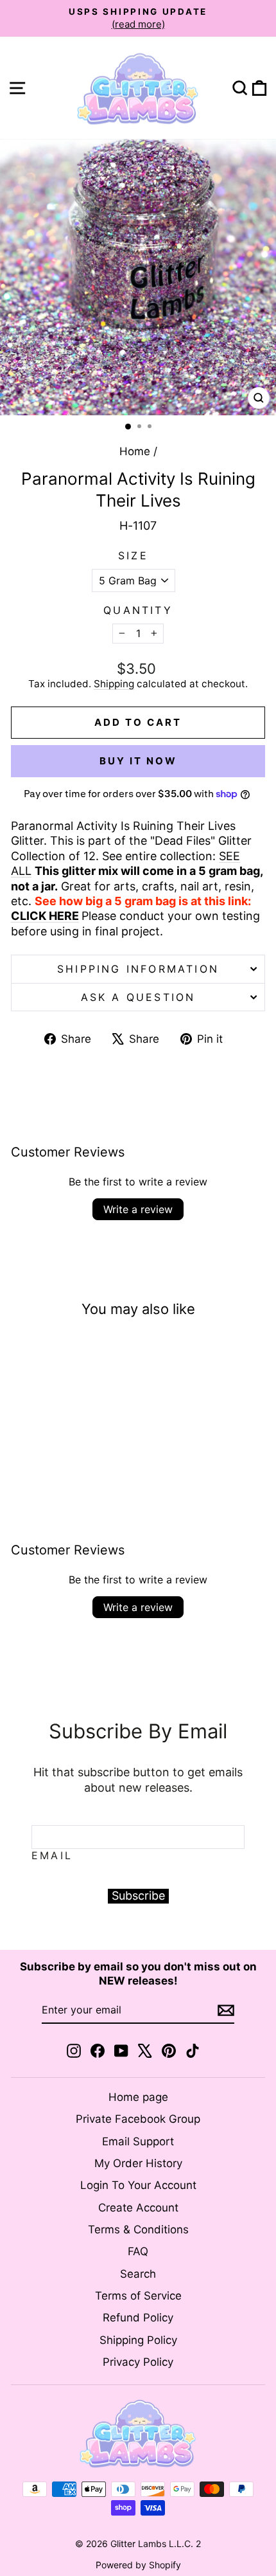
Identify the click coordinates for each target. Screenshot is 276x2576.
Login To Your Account (138, 2185)
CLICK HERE (45, 916)
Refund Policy (138, 2318)
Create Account (138, 2208)
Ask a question (138, 997)
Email (52, 1855)
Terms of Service (138, 2296)
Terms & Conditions (138, 2229)
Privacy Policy (138, 2362)
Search (138, 2274)
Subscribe (138, 1896)
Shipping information (138, 969)
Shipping (114, 684)
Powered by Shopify (138, 2565)
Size (133, 555)
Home (135, 451)
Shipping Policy (138, 2340)
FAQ (138, 2251)
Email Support (138, 2141)
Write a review (138, 1209)
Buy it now (138, 761)
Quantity (138, 610)
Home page (138, 2097)
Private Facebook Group (138, 2119)
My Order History (138, 2163)
